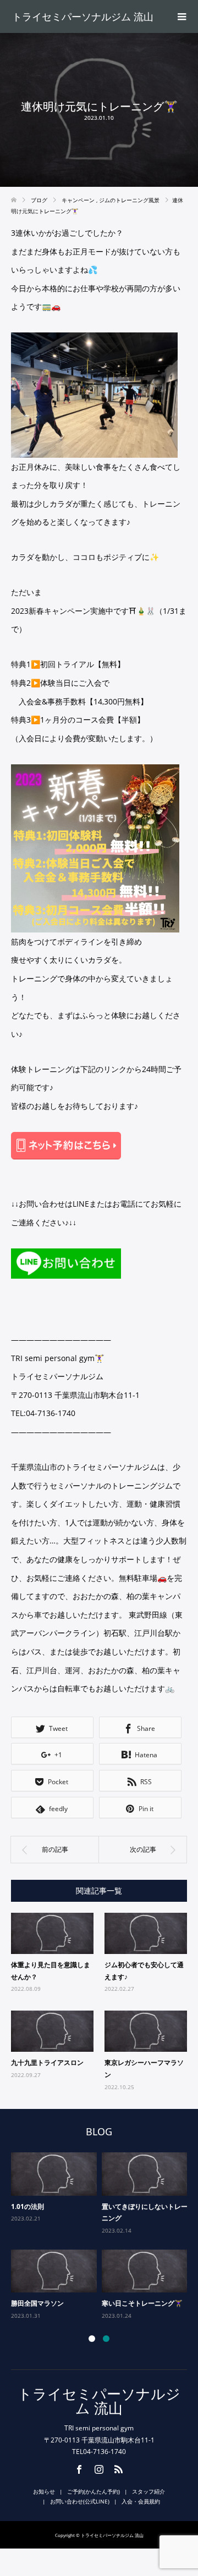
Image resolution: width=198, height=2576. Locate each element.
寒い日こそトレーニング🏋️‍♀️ (142, 2303)
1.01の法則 (28, 2206)
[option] (101, 2237)
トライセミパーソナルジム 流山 (83, 16)
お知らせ (44, 2491)
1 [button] (92, 2339)
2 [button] (106, 2339)
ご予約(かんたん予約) (94, 2491)
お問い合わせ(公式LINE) (80, 2501)
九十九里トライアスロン (47, 2063)
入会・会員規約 (141, 2501)
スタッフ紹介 (148, 2491)
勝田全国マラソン (37, 2303)
